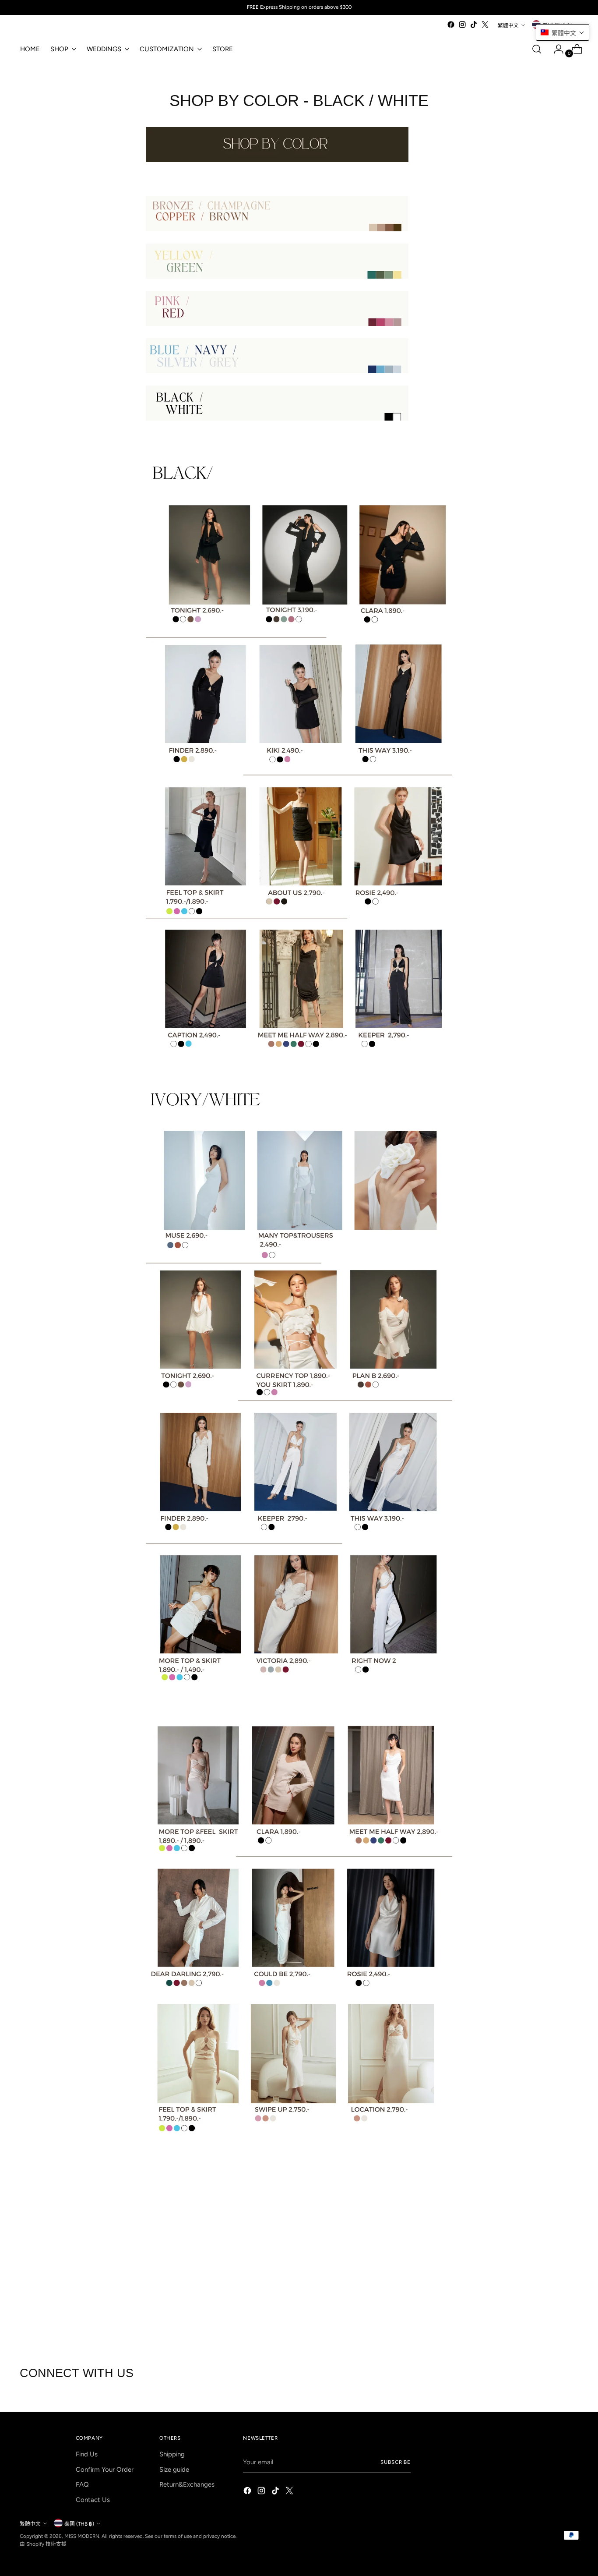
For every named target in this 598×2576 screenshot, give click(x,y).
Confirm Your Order (105, 2470)
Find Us (87, 2454)
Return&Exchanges (187, 2484)
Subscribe (396, 2462)
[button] (563, 32)
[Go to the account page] (555, 49)
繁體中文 (508, 25)
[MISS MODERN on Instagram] (462, 25)
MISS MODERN (82, 2536)
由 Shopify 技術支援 (43, 2544)
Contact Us (93, 2500)
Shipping (172, 2454)
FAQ (82, 2484)
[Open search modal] (537, 49)
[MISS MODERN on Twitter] (485, 25)
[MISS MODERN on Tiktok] (474, 25)
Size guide (174, 2470)
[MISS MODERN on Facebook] (451, 25)
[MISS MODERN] (46, 27)
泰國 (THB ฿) (79, 2524)
